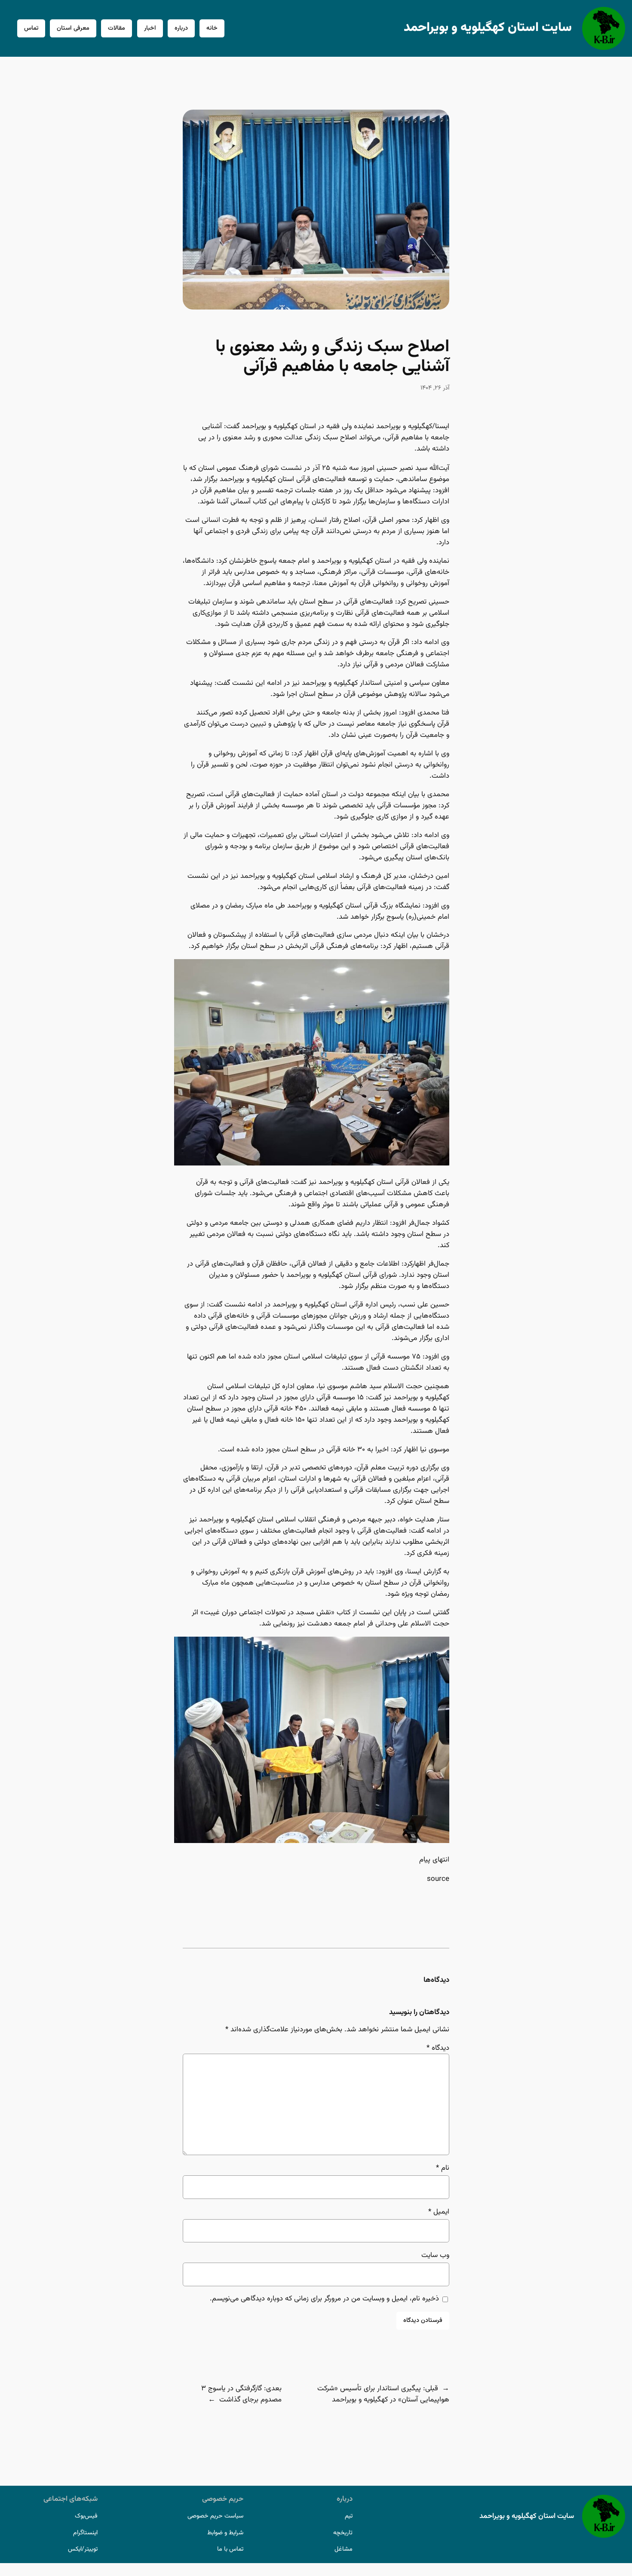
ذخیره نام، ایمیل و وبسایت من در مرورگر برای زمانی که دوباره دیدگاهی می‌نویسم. (324, 2299)
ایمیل (439, 2212)
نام (443, 2168)
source (438, 1879)
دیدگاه (438, 2048)
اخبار (150, 28)
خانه (212, 28)
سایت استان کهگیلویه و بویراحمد (488, 28)
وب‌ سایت (435, 2255)
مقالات (117, 28)
